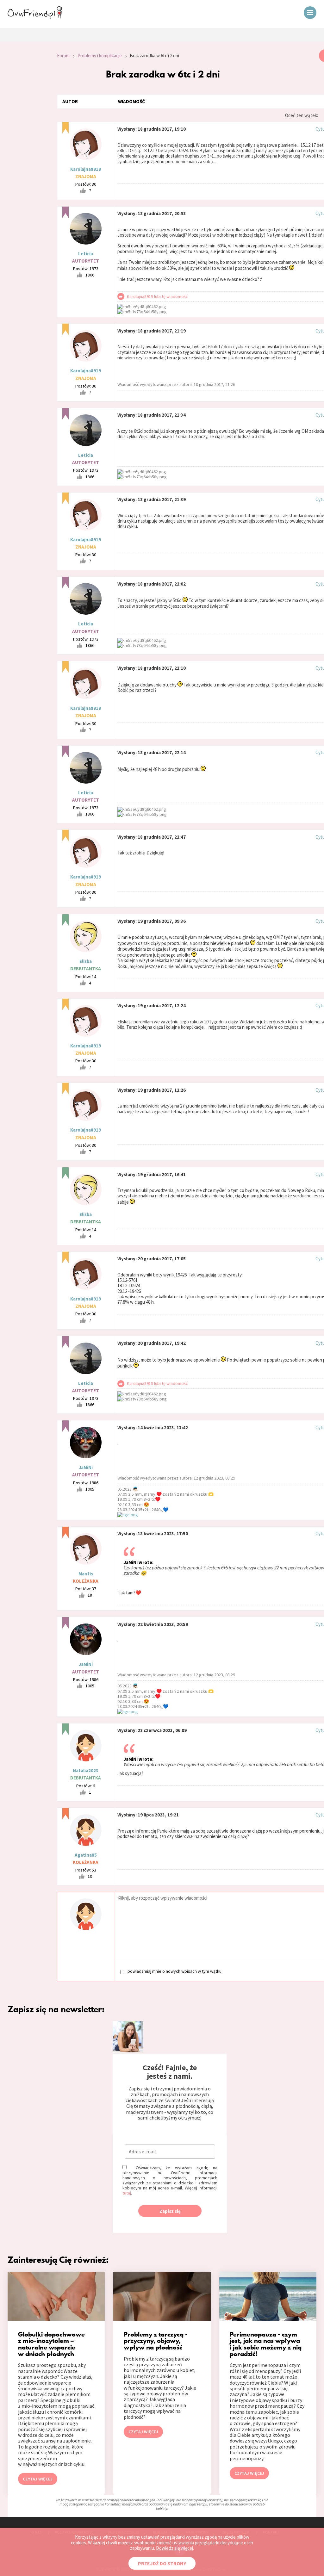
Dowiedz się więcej (174, 2548)
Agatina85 (86, 1855)
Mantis (86, 1574)
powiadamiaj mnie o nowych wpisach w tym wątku (174, 1971)
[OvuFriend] (35, 17)
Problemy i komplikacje (100, 56)
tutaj (127, 2193)
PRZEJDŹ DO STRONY (162, 2563)
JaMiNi (86, 1467)
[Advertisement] (24, 134)
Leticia (86, 254)
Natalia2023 (86, 1770)
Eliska (86, 961)
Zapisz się (170, 2211)
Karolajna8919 (86, 169)
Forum (63, 56)
